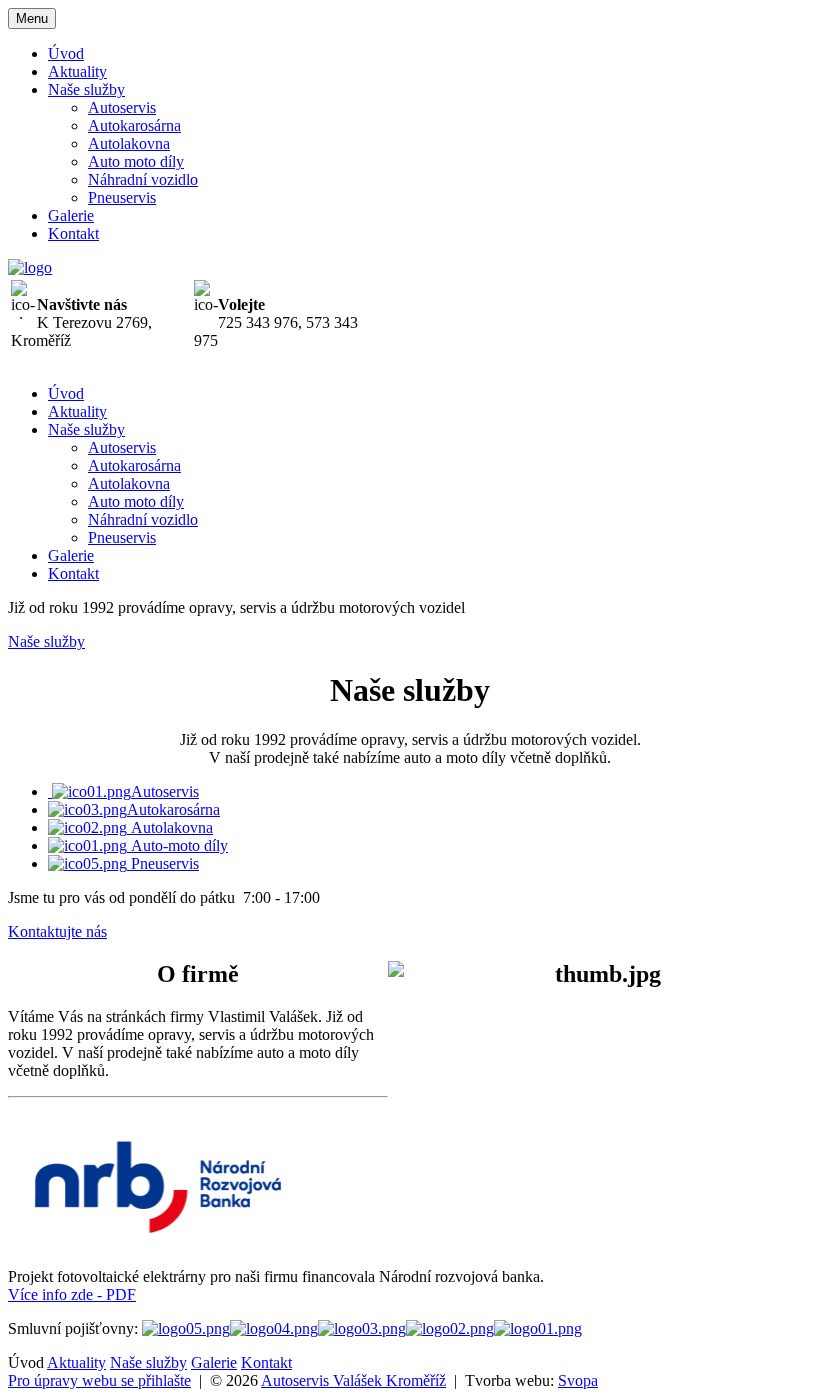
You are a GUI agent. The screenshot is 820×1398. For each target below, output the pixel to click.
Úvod (66, 53)
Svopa (578, 1380)
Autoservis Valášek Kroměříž (353, 1380)
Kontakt (73, 233)
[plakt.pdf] (158, 1242)
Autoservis (122, 107)
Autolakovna (129, 143)
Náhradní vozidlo (143, 179)
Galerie (71, 215)
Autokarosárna (134, 125)
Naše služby (86, 89)
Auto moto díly (136, 161)
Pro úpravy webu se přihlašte (99, 1380)
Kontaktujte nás (57, 931)
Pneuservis (122, 197)
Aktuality (77, 71)
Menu (32, 18)
